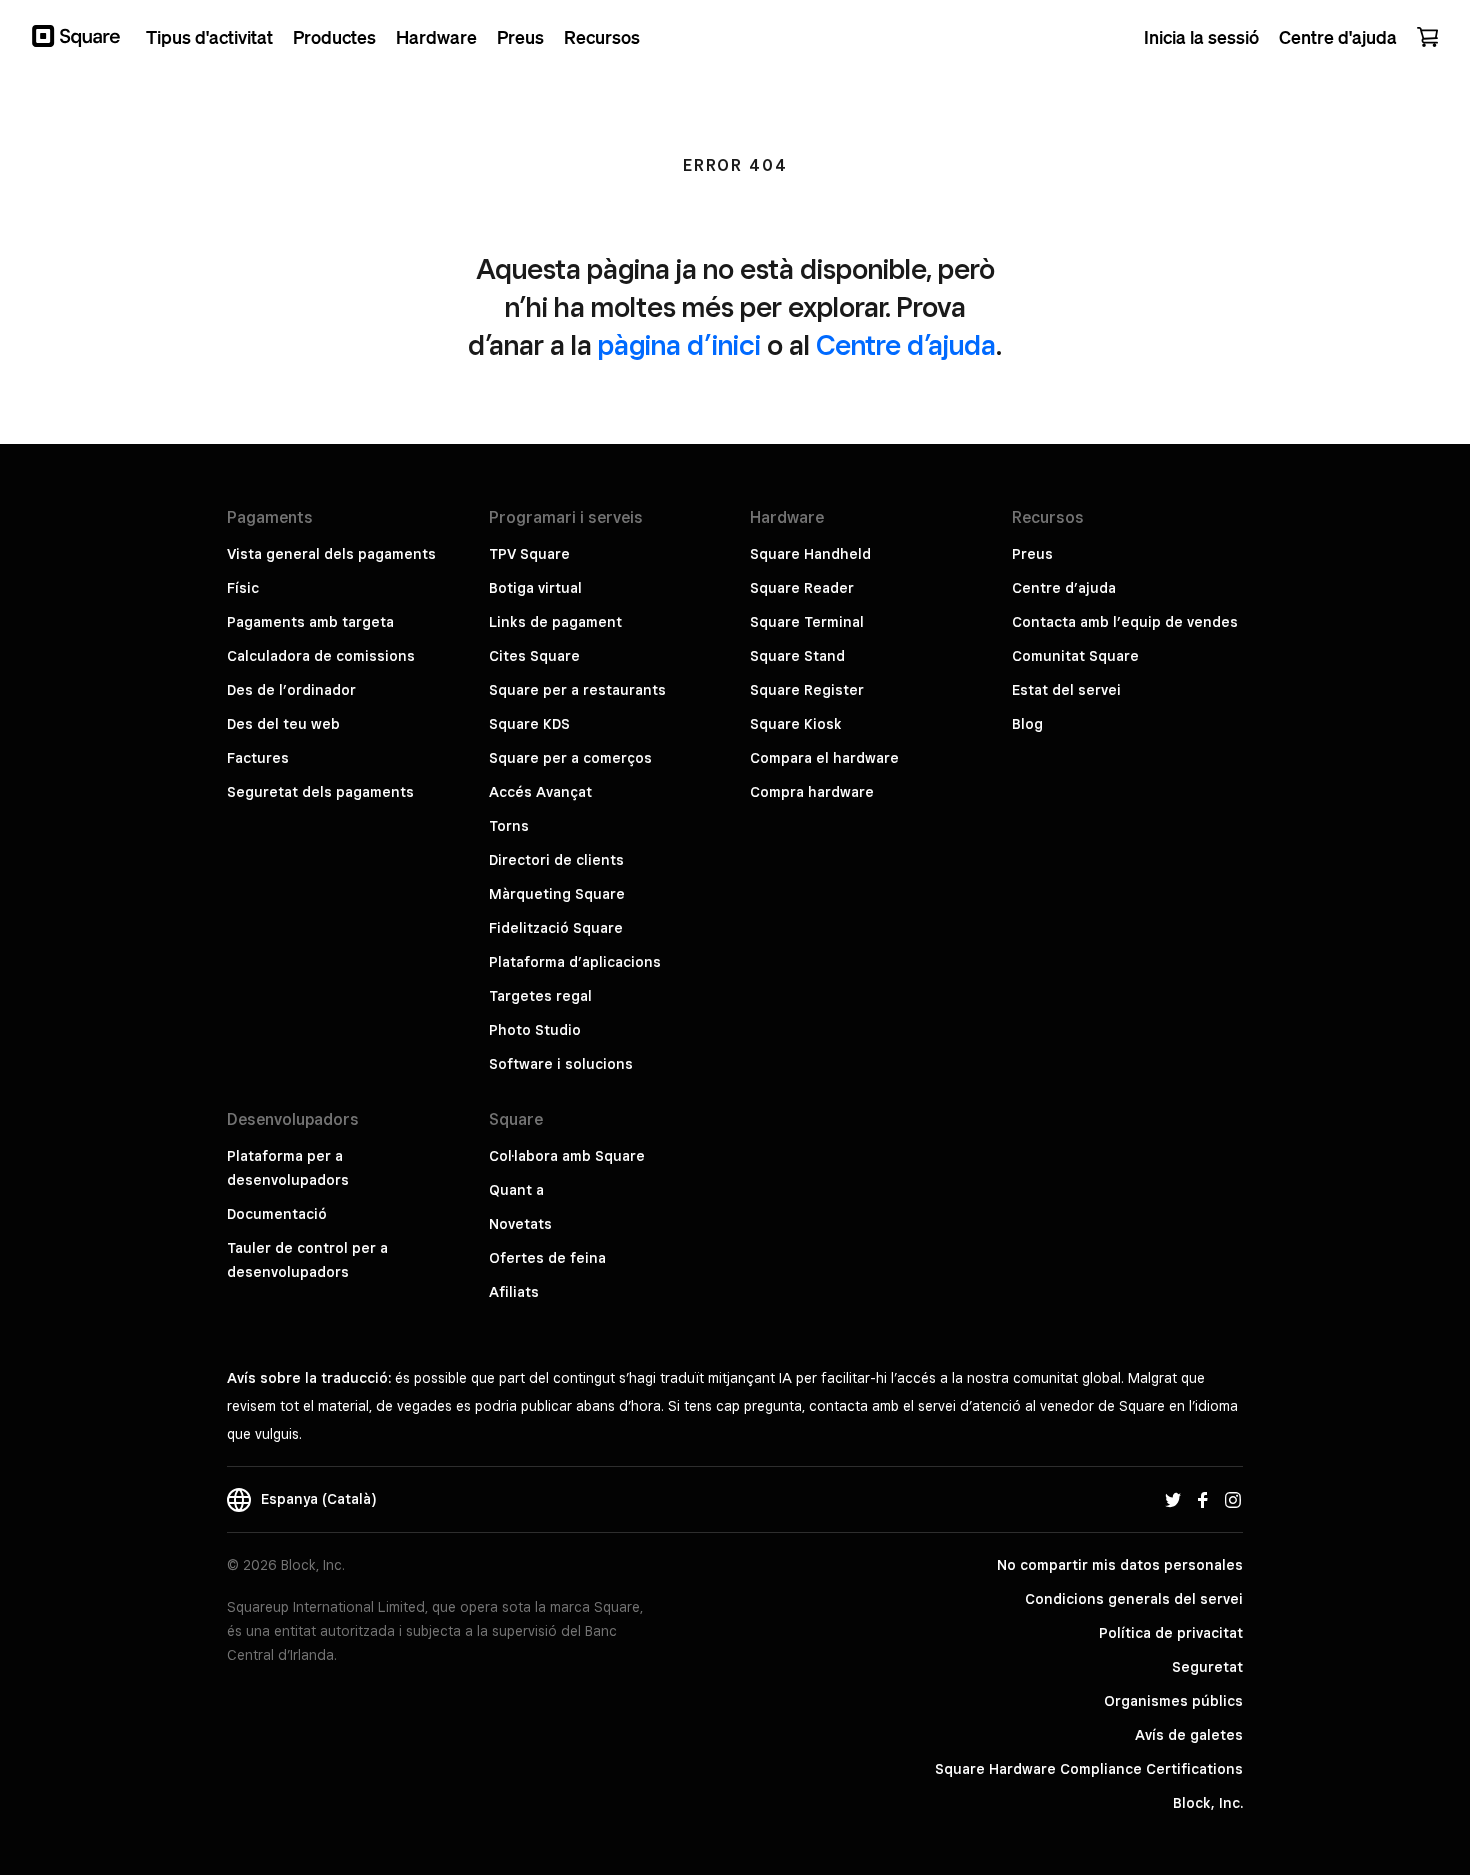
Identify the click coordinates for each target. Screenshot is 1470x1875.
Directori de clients (556, 860)
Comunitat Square (1075, 656)
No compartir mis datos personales (1120, 1565)
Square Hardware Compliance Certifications (1089, 1769)
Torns (509, 826)
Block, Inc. (1208, 1803)
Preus (1032, 554)
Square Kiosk (796, 724)
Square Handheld (810, 554)
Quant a (516, 1190)
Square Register (807, 690)
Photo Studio (535, 1030)
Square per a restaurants (577, 690)
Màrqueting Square (557, 894)
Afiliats (514, 1292)
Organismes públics (1173, 1701)
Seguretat (1207, 1667)
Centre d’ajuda (906, 344)
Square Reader (802, 588)
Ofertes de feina (547, 1258)
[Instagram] (1233, 1499)
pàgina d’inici (679, 344)
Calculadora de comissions (321, 656)
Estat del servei (1066, 690)
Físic (243, 588)
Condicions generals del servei (1134, 1599)
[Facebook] (1203, 1499)
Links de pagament (555, 622)
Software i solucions (561, 1064)
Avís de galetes (1189, 1735)
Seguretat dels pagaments (320, 792)
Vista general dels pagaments (331, 554)
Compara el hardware (824, 758)
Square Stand (797, 656)
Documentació (277, 1214)
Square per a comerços (570, 758)
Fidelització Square (556, 928)
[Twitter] (1173, 1499)
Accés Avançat (540, 792)
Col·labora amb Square (567, 1156)
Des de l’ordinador (291, 690)
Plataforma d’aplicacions (575, 962)
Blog (1027, 724)
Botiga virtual (535, 588)
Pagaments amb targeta (310, 622)
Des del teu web (283, 724)
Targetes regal (540, 996)
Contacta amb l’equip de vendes (1125, 622)
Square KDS (529, 724)
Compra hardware (812, 792)
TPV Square (529, 554)
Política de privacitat (1171, 1633)
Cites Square (534, 656)
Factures (258, 758)
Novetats (520, 1224)
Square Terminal (807, 622)
